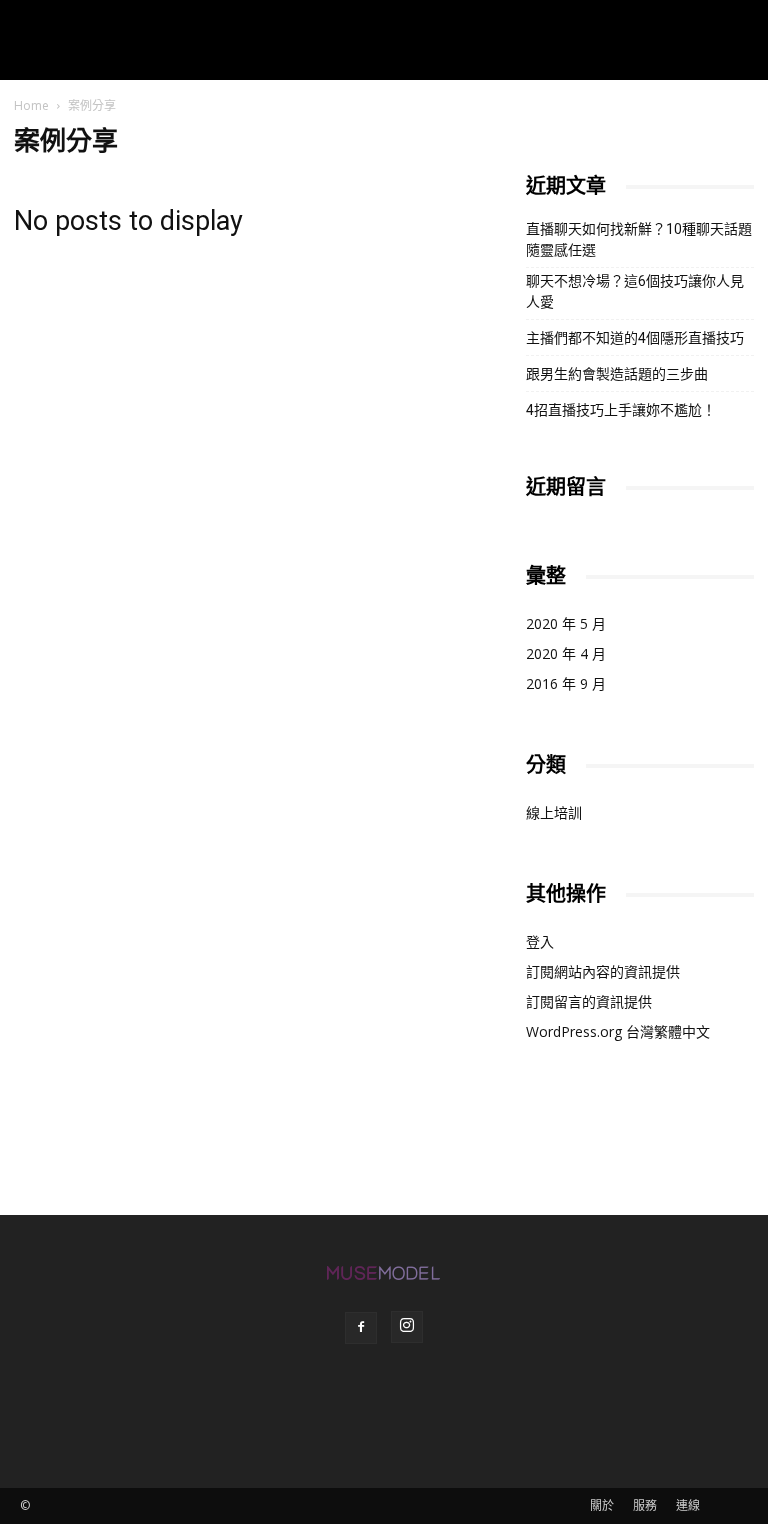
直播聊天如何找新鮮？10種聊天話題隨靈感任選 (639, 239)
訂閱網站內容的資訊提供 (603, 971)
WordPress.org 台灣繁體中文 (618, 1031)
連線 (688, 1505)
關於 (602, 1505)
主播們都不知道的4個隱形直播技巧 (635, 338)
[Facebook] (361, 1328)
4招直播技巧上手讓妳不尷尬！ (621, 410)
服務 (645, 1505)
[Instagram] (407, 1327)
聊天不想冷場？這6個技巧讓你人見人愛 (635, 291)
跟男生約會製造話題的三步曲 (617, 374)
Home (31, 105)
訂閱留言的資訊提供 (589, 1001)
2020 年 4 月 (566, 653)
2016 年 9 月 (566, 683)
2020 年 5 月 (566, 623)
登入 (540, 941)
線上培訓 (554, 812)
